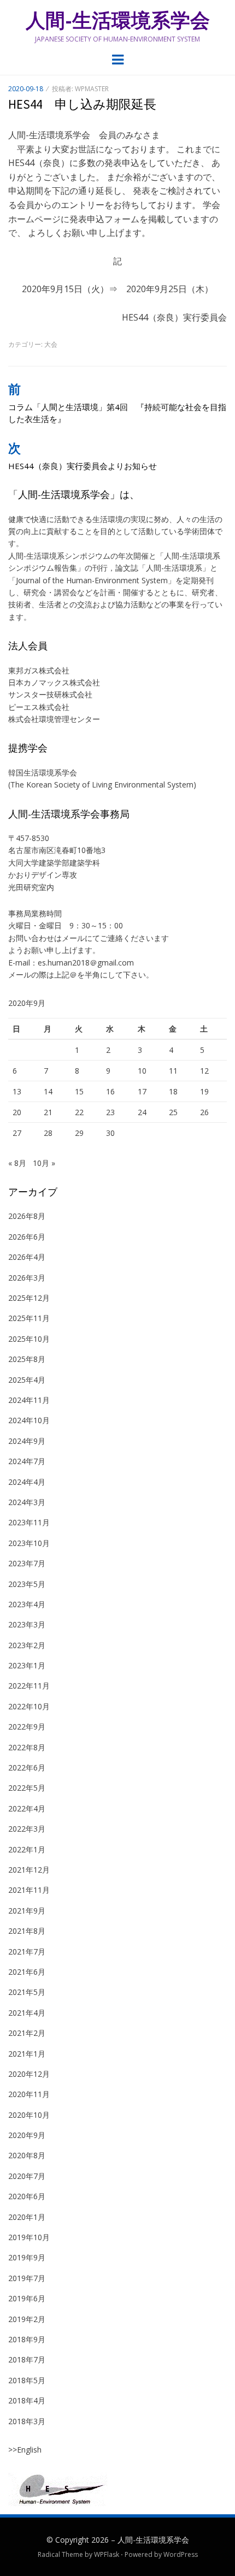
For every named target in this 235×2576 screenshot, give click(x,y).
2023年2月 (27, 1645)
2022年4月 (27, 1808)
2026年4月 (27, 1257)
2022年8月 (27, 1747)
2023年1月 (27, 1665)
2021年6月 (27, 1972)
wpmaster (92, 89)
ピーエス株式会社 (39, 707)
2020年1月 (27, 2217)
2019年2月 (27, 2319)
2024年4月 (27, 1482)
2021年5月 (27, 1992)
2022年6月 (27, 1767)
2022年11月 (29, 1686)
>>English (25, 2450)
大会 (51, 344)
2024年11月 (29, 1400)
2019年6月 (27, 2298)
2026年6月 (27, 1237)
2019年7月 (27, 2278)
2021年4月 (27, 2013)
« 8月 (17, 1163)
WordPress (181, 2554)
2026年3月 (27, 1278)
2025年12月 (29, 1298)
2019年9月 (27, 2257)
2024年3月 (27, 1502)
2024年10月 (29, 1420)
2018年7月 (27, 2359)
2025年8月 (27, 1359)
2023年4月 (27, 1604)
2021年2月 (27, 2033)
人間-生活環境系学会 (118, 20)
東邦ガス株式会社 (39, 670)
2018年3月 (27, 2421)
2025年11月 (29, 1318)
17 (142, 1091)
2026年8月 (27, 1216)
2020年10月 (29, 2115)
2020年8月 (27, 2155)
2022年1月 (27, 1849)
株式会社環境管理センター (54, 719)
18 (173, 1091)
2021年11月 (29, 1890)
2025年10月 (29, 1339)
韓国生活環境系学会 (43, 772)
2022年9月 (27, 1727)
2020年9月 (27, 2135)
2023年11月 (29, 1522)
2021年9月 (27, 1911)
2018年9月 (27, 2339)
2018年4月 (27, 2400)
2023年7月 (27, 1563)
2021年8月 (27, 1931)
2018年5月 (27, 2380)
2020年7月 (27, 2176)
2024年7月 (27, 1461)
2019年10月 (29, 2237)
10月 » (44, 1163)
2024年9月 (27, 1441)
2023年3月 (27, 1624)
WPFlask (107, 2554)
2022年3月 (27, 1829)
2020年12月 (29, 2074)
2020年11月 (29, 2094)
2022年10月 (29, 1706)
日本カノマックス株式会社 (54, 682)
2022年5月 (27, 1788)
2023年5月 (27, 1584)
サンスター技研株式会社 (50, 694)
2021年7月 (27, 1952)
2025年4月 (27, 1380)
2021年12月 (29, 1870)
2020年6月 (27, 2196)
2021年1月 (27, 2054)
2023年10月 (29, 1543)
